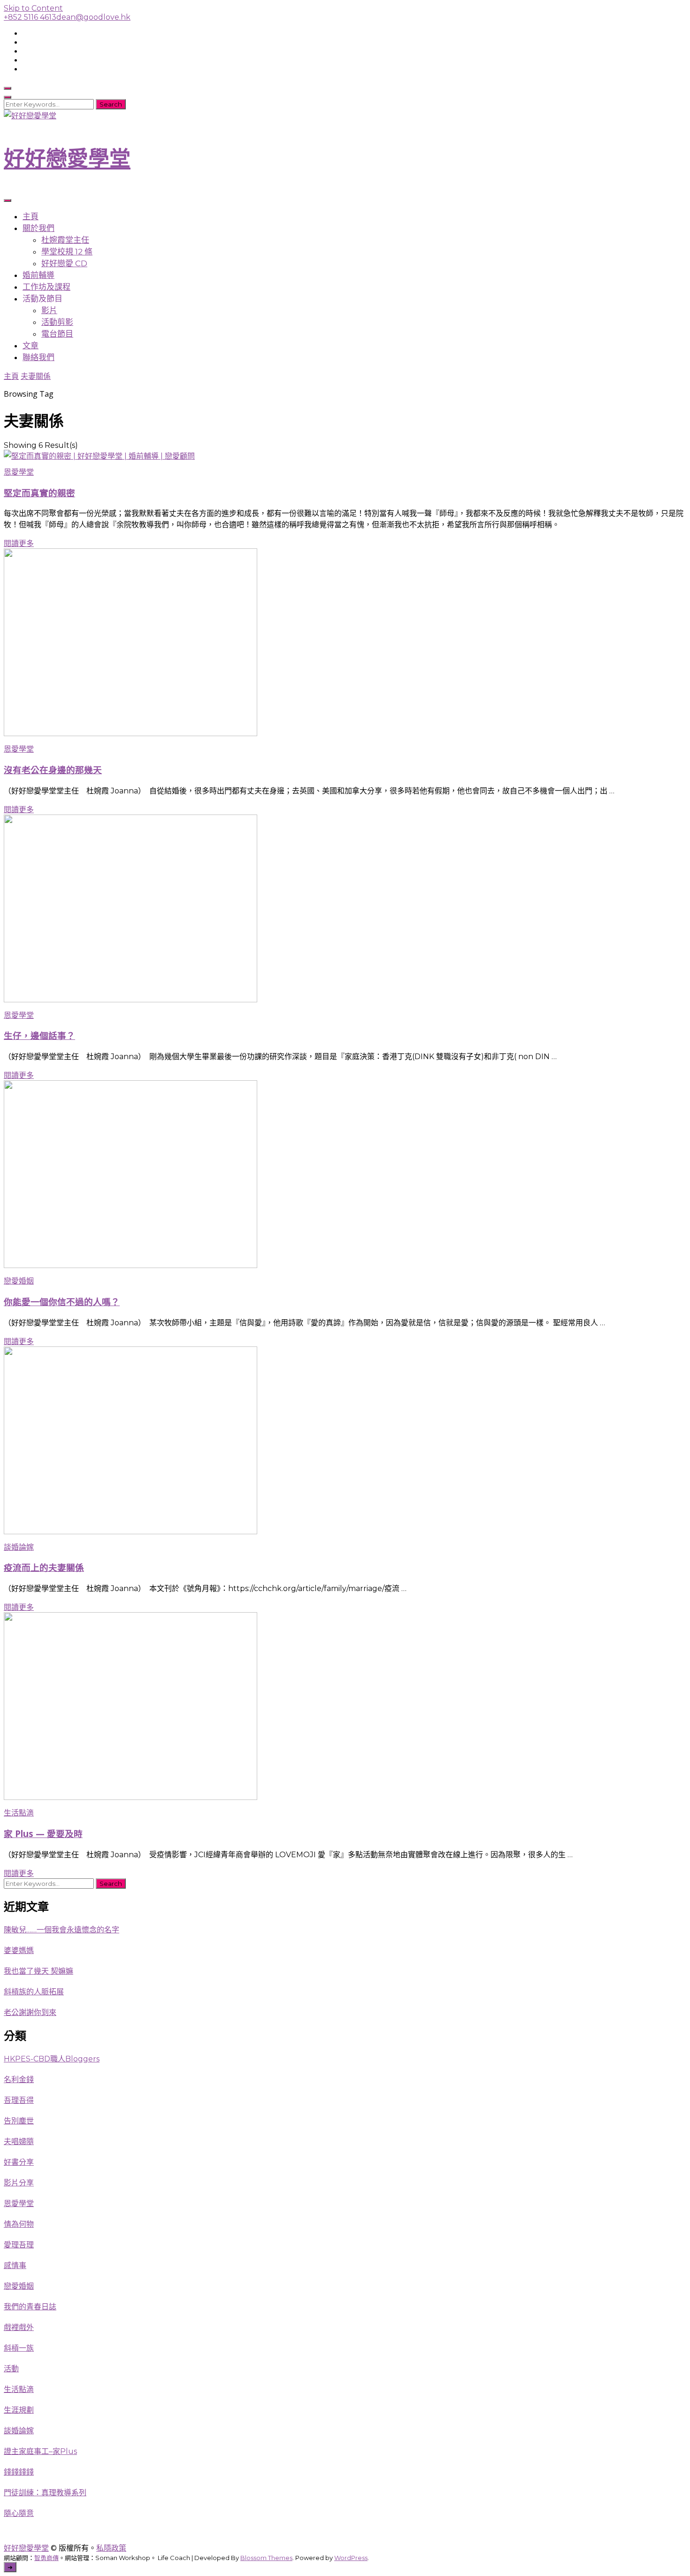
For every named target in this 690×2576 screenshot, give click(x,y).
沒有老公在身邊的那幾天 (53, 770)
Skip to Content (33, 8)
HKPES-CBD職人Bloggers (52, 2059)
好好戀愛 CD (64, 263)
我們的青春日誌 (30, 2307)
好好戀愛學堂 (67, 158)
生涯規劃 (19, 2410)
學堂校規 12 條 (67, 252)
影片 (49, 310)
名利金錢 (19, 2080)
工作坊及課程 (46, 287)
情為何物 (19, 2224)
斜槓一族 (19, 2348)
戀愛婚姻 (19, 1281)
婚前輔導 (38, 275)
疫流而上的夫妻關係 (44, 1567)
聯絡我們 (38, 357)
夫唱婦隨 (19, 2142)
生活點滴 (19, 1813)
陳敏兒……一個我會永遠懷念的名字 (61, 1930)
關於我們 (38, 228)
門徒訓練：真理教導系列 (45, 2493)
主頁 (31, 216)
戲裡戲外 (19, 2327)
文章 (31, 346)
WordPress (351, 2558)
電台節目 (57, 334)
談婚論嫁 (19, 1547)
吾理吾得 (19, 2100)
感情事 (15, 2265)
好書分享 (19, 2162)
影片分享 (19, 2183)
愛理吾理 (19, 2245)
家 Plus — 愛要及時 (43, 1834)
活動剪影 (57, 322)
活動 (11, 2369)
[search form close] (8, 97)
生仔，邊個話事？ (39, 1035)
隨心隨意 (19, 2513)
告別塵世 (19, 2121)
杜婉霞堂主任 (65, 240)
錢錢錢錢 (19, 2472)
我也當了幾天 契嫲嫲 (38, 1971)
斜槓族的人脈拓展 (34, 1992)
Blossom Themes (266, 2558)
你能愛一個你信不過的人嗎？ (62, 1302)
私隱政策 (111, 2548)
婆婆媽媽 (19, 1950)
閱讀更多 (19, 543)
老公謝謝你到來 (30, 2012)
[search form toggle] (8, 88)
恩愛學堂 (19, 472)
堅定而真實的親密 (39, 493)
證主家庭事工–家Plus (40, 2451)
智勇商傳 (46, 2558)
